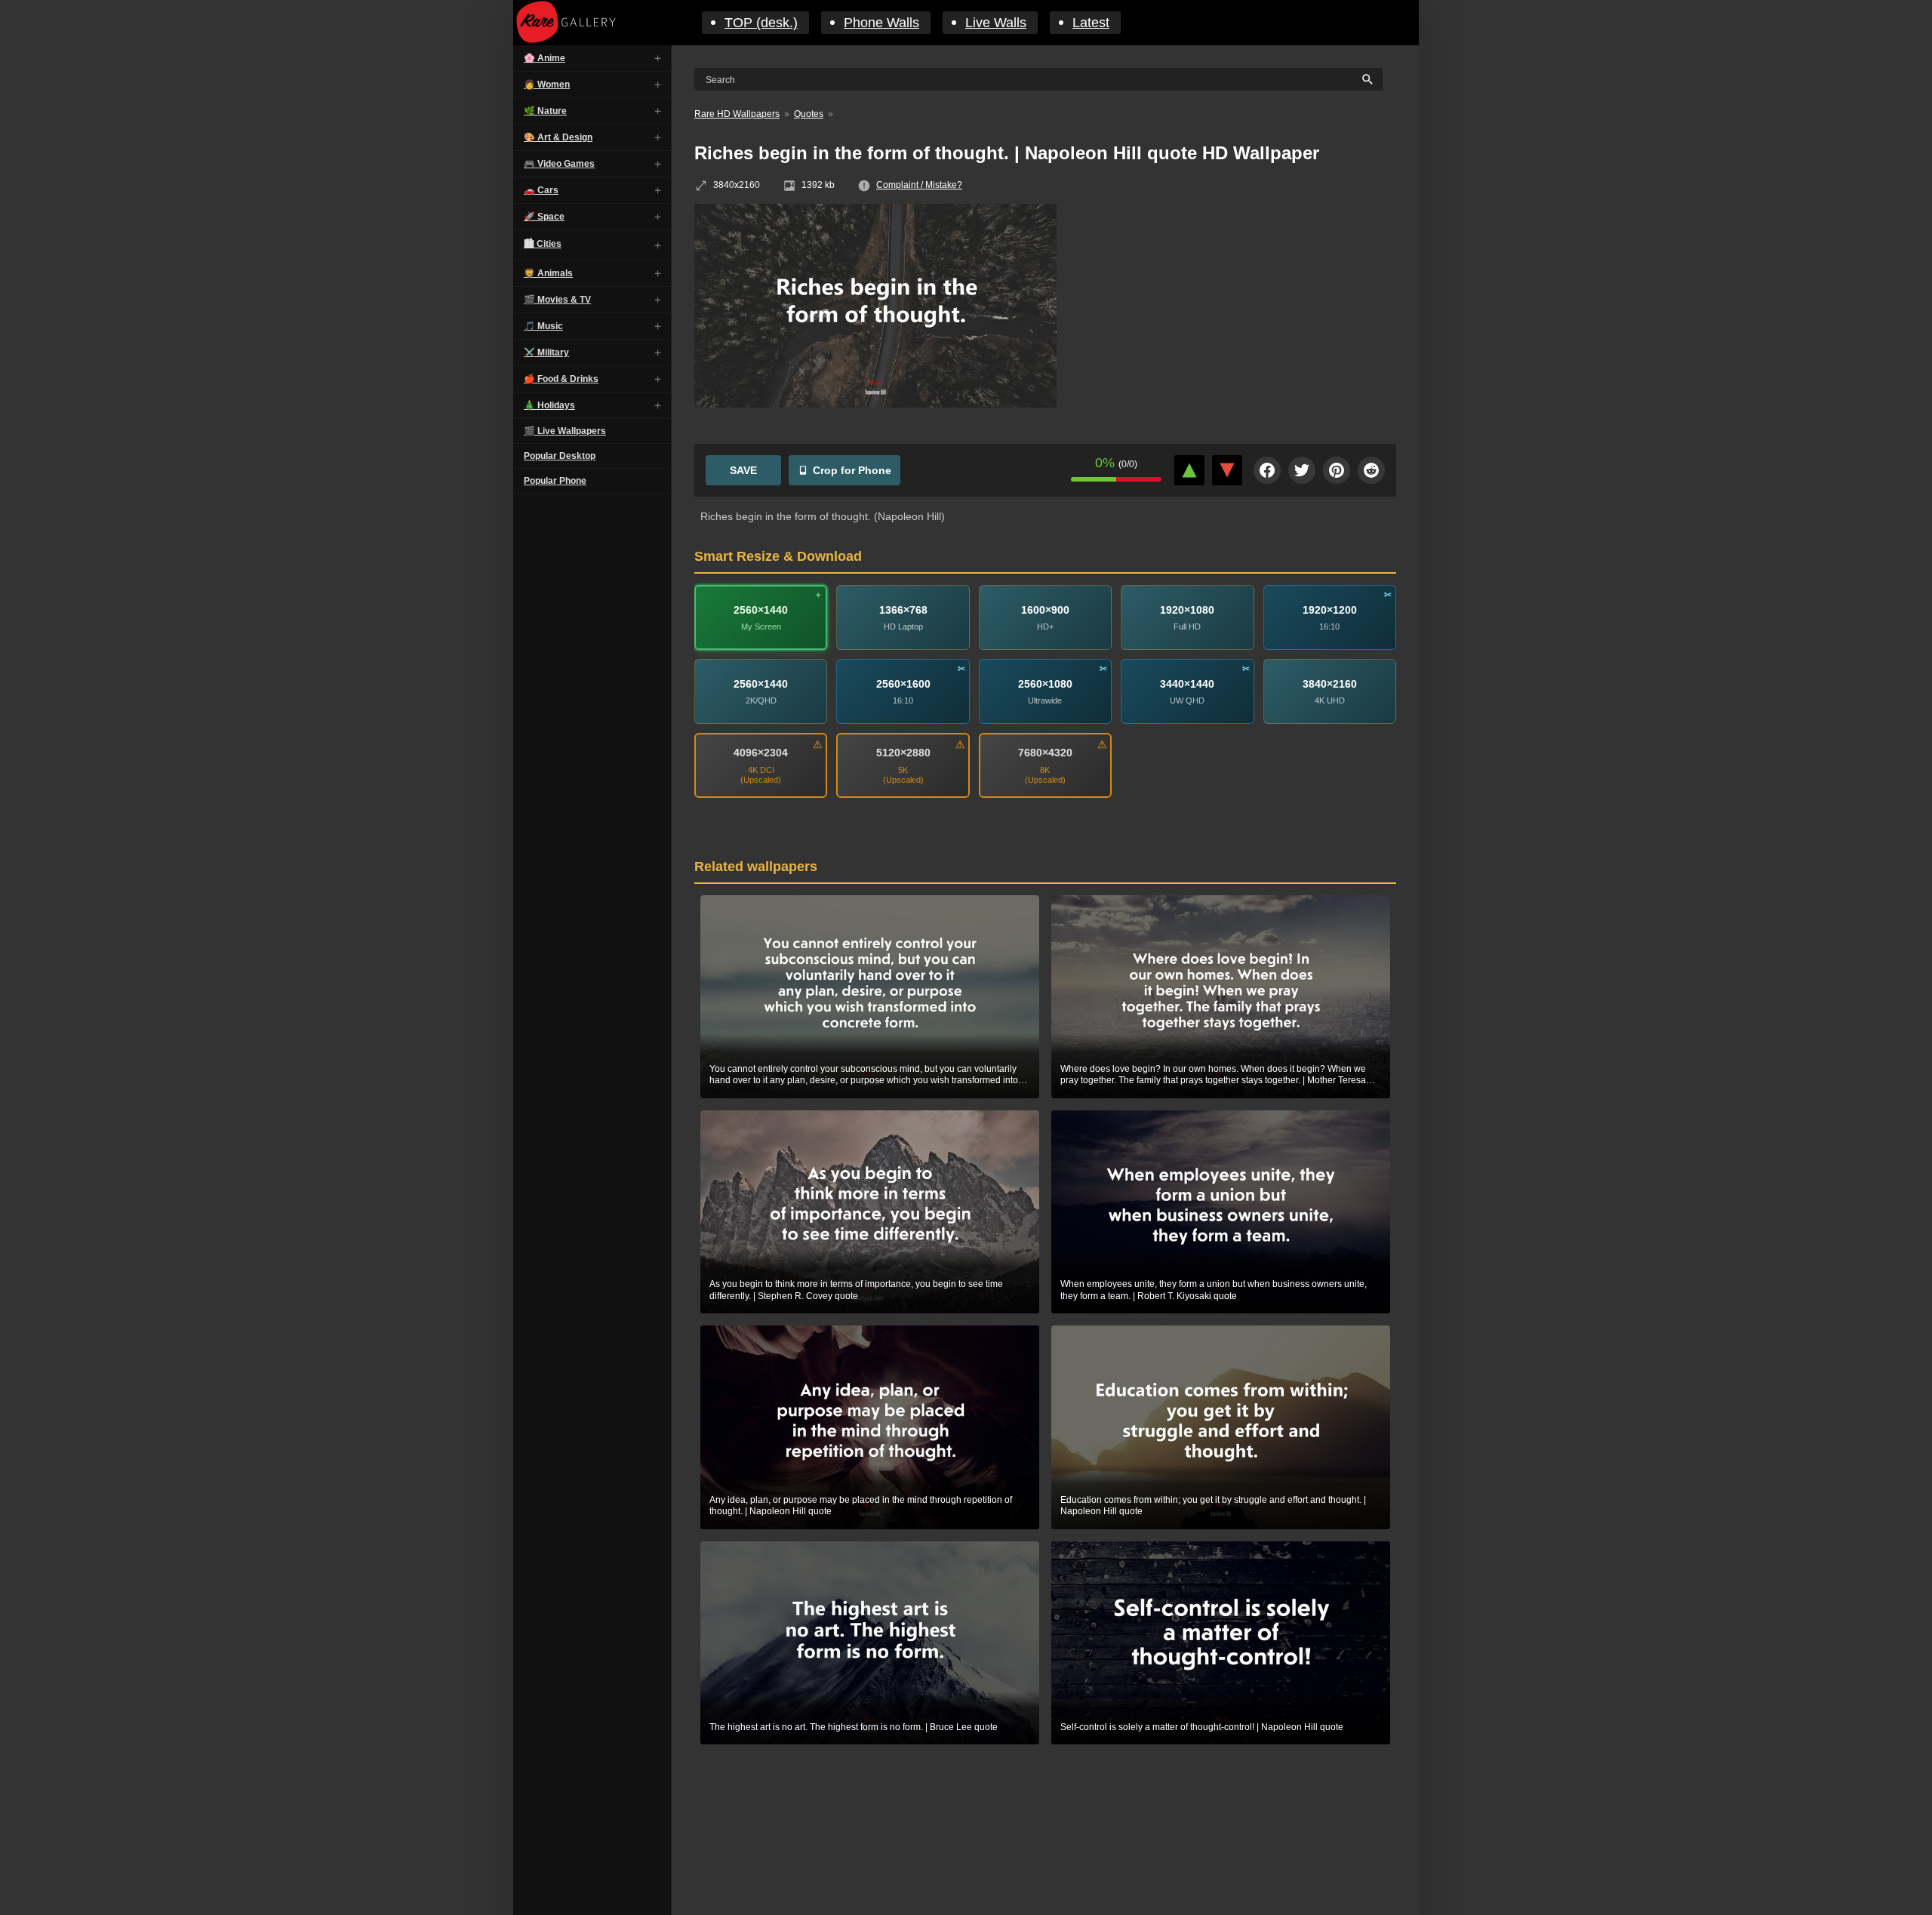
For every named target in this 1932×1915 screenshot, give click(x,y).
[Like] (1189, 470)
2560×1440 (761, 609)
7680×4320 (1045, 753)
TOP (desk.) (761, 23)
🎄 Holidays (549, 405)
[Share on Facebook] (1267, 470)
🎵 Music (543, 326)
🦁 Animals (548, 273)
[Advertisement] (1238, 313)
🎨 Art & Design (558, 137)
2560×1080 (1045, 683)
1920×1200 (1330, 609)
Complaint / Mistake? (919, 185)
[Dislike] (1227, 470)
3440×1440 (1187, 683)
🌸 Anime (545, 58)
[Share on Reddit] (1371, 470)
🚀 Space (544, 217)
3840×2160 (1330, 683)
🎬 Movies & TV (557, 300)
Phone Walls (881, 23)
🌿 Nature (545, 111)
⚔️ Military (546, 353)
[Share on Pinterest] (1337, 470)
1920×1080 (1187, 609)
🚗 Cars (541, 190)
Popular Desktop (560, 456)
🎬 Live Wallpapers (565, 431)
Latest (1091, 23)
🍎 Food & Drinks (561, 379)
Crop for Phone (852, 470)
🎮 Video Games (559, 164)
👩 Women (547, 85)
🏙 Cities (543, 244)
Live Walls (996, 23)
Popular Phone (555, 481)
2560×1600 (903, 683)
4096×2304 (761, 753)
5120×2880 (903, 753)
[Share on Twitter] (1302, 470)
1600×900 (1045, 609)
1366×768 (903, 609)
